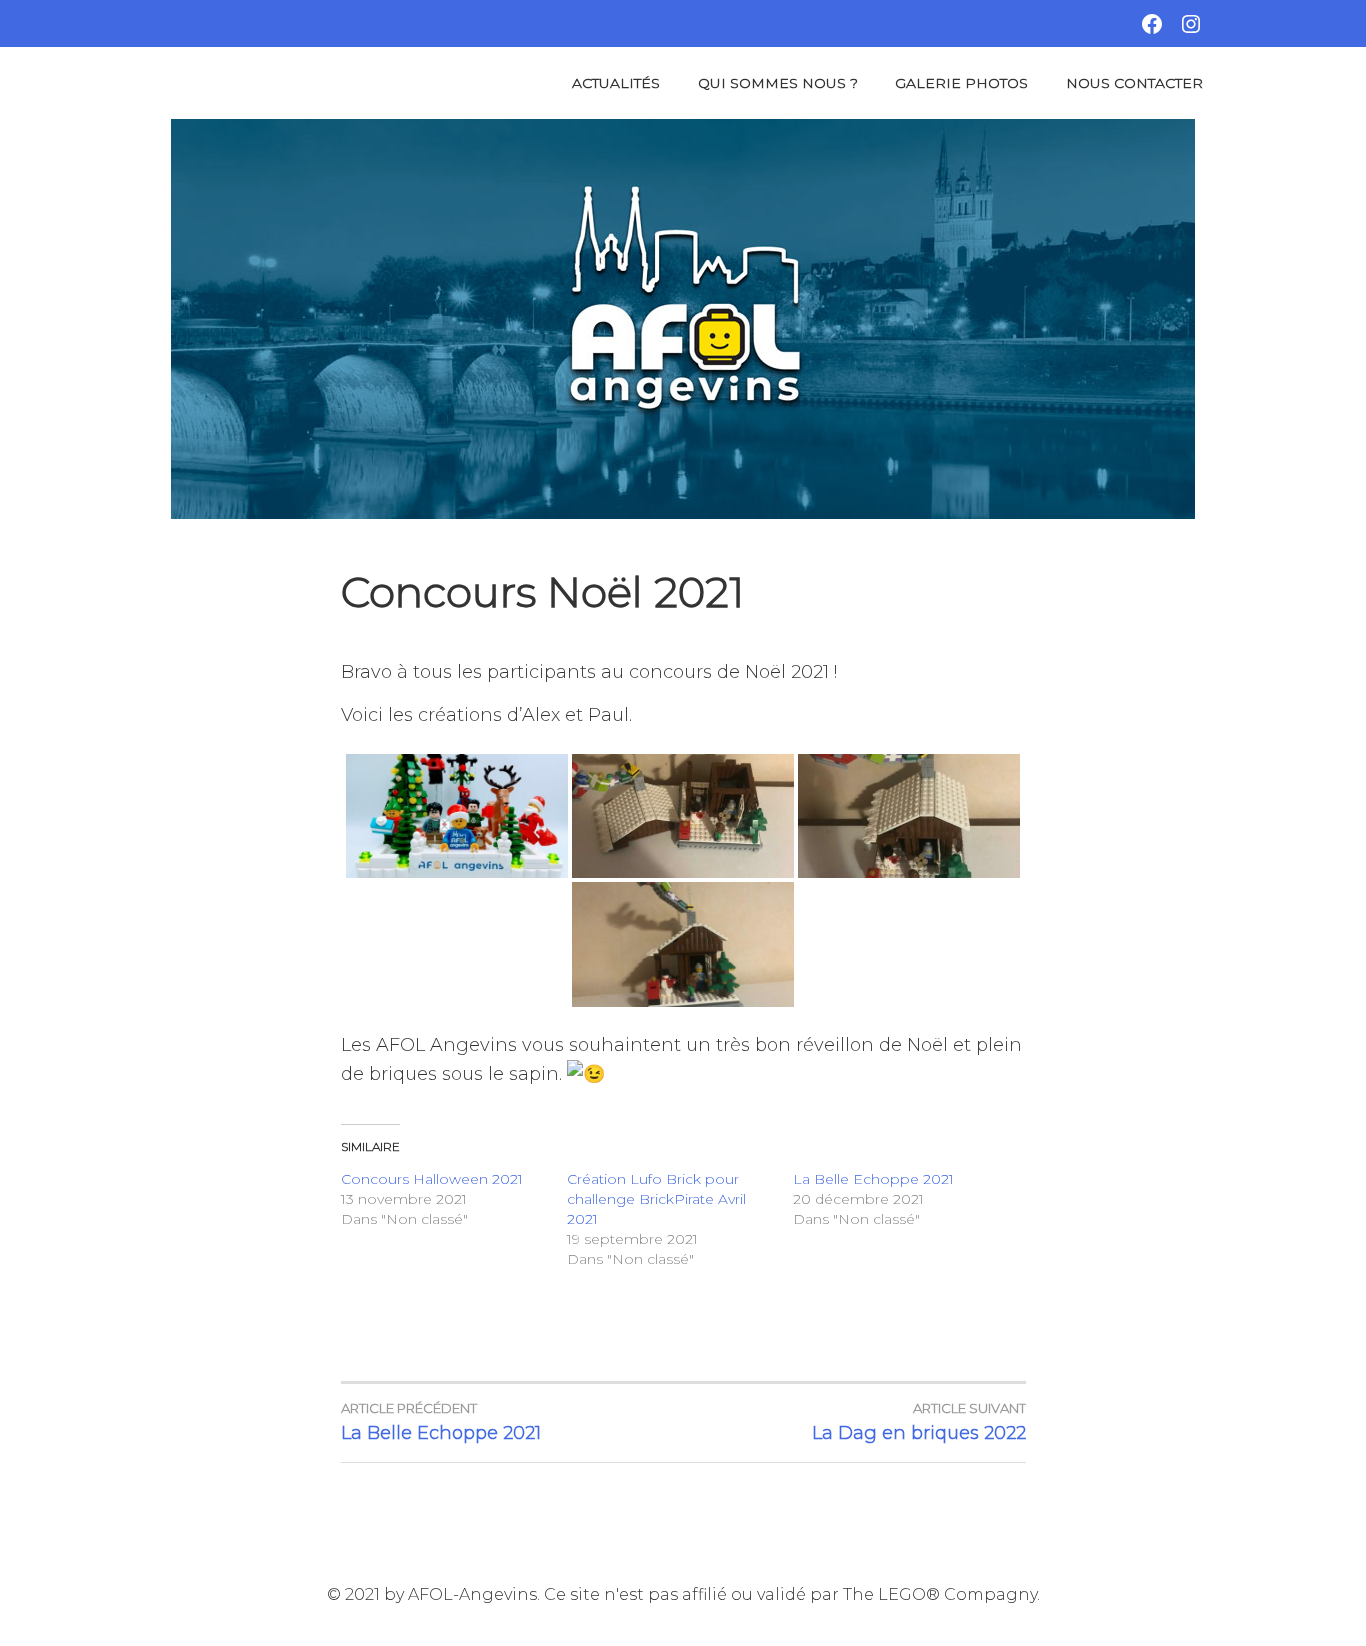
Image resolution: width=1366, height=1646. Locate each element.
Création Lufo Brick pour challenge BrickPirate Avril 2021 (656, 1199)
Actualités (616, 83)
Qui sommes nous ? (778, 83)
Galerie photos (961, 83)
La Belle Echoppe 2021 (873, 1179)
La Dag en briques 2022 (919, 1422)
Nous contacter (1134, 83)
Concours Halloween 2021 (432, 1179)
